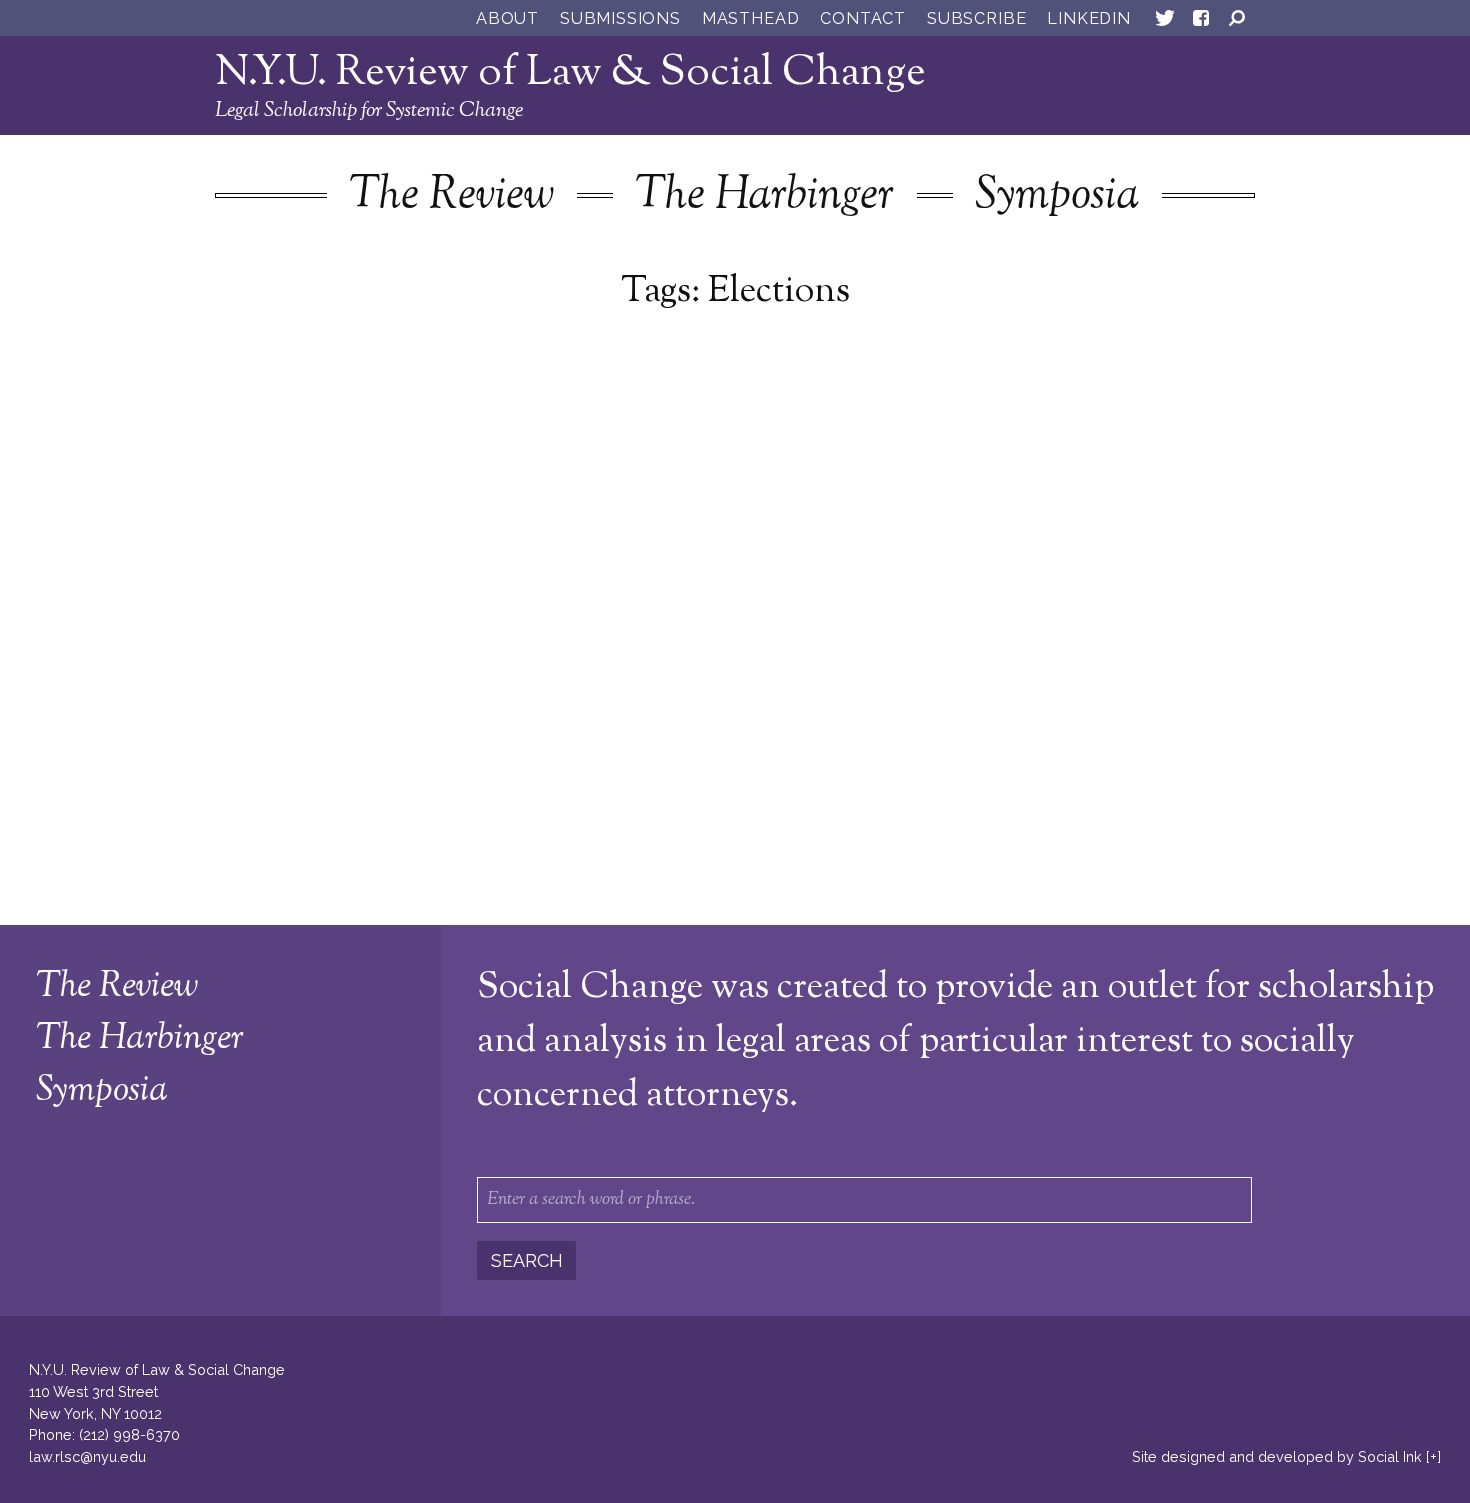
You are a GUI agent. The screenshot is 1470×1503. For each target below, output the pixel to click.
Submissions (620, 18)
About (507, 18)
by (1277, 1456)
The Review (451, 196)
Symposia (1057, 196)
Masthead (750, 18)
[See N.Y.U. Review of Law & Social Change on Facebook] (1201, 22)
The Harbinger (764, 196)
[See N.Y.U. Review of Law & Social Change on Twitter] (1165, 22)
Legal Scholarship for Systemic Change (369, 111)
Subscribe (976, 18)
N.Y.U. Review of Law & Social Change (570, 73)
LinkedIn (1088, 18)
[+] (1433, 1456)
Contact (863, 18)
